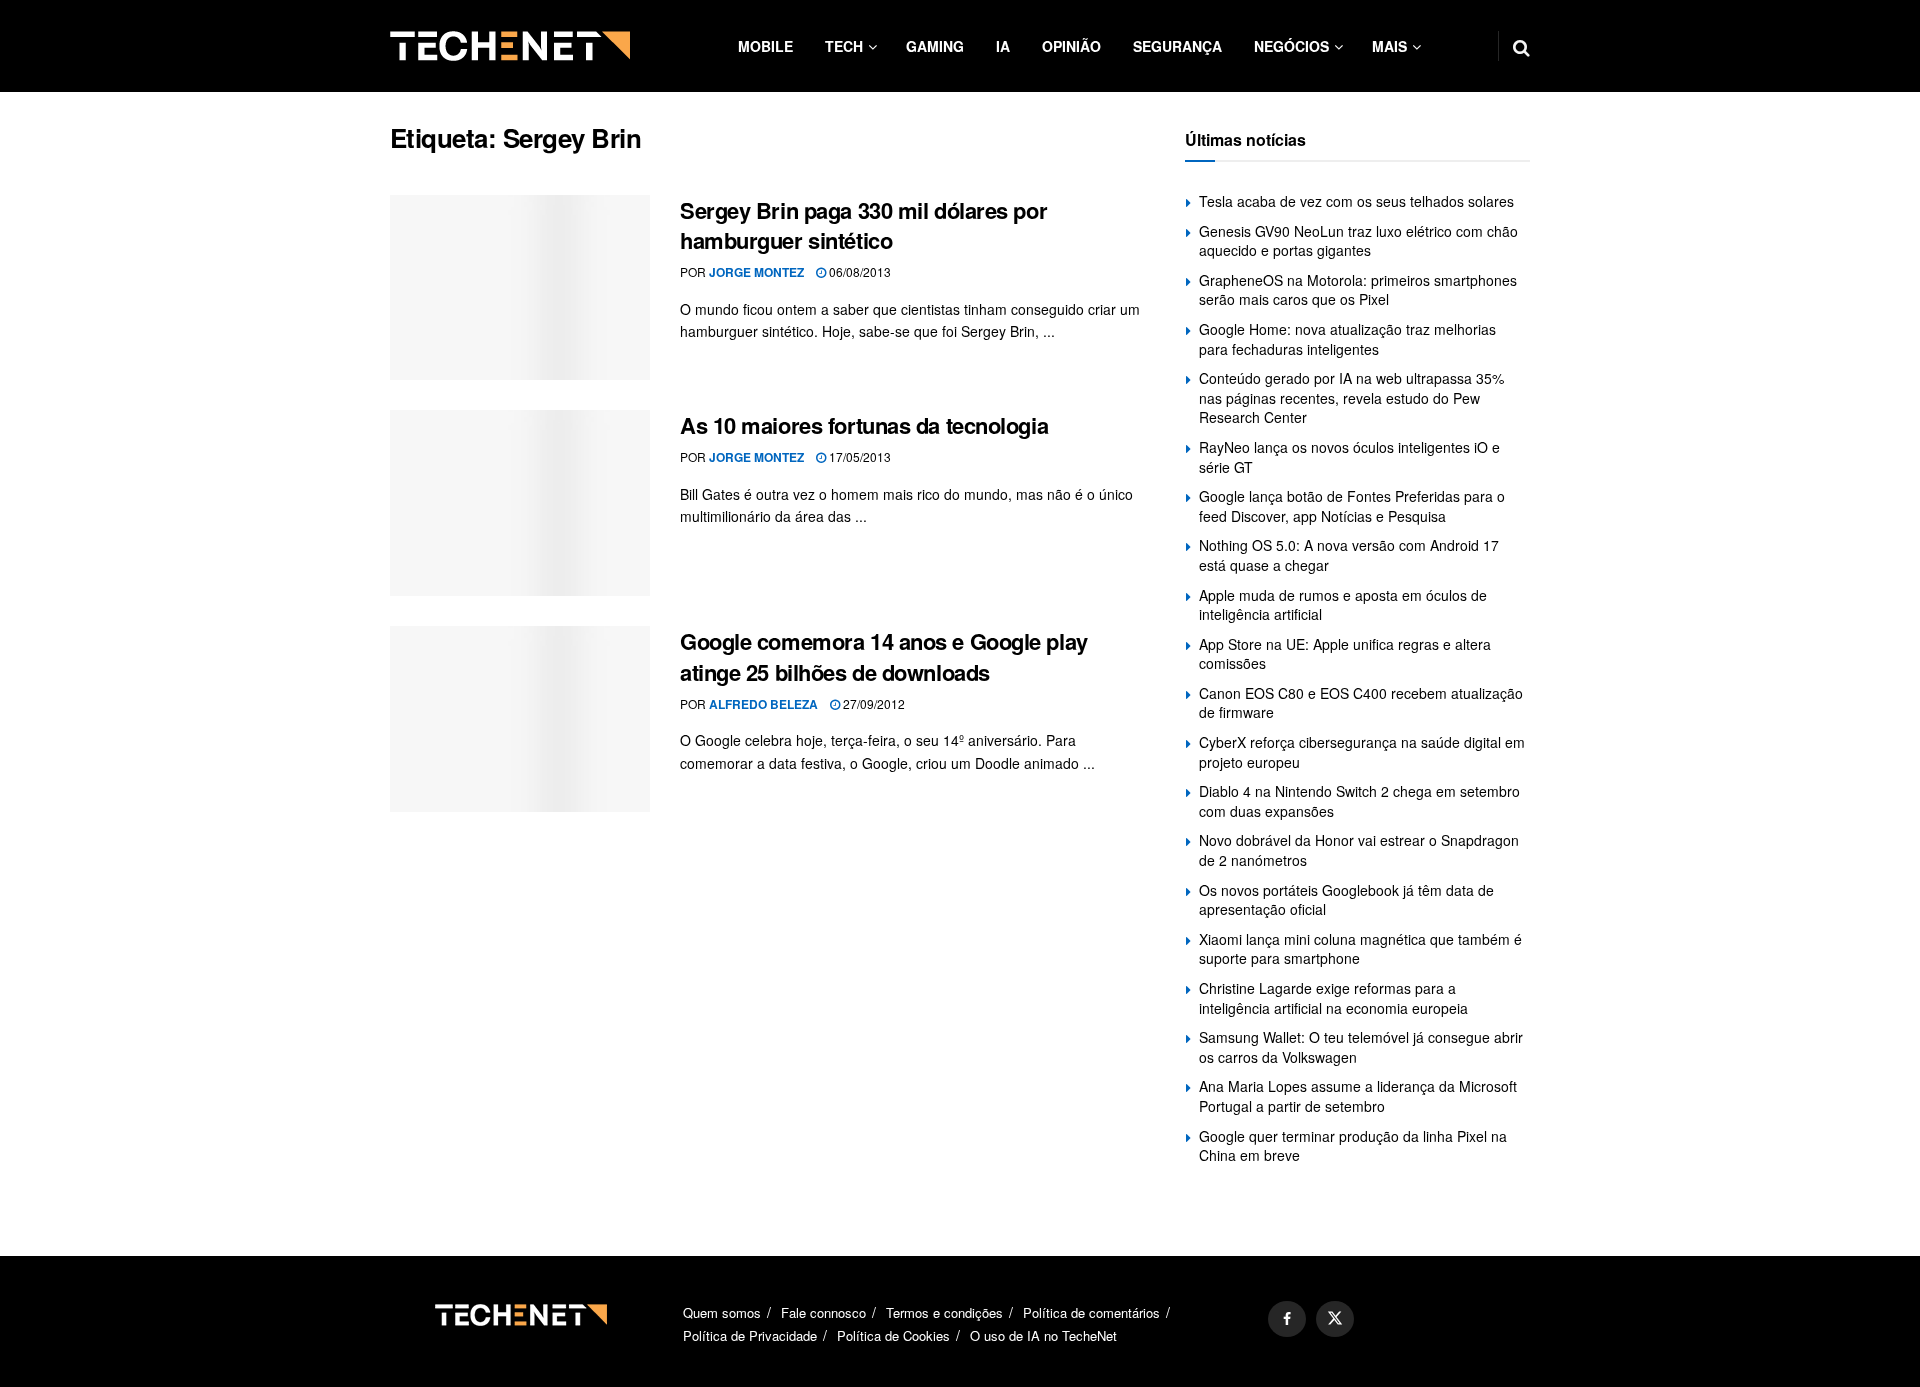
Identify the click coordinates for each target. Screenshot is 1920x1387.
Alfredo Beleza (763, 704)
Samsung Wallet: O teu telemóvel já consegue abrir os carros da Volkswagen (1361, 1047)
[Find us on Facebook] (1287, 1319)
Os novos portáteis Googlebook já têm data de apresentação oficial (1346, 900)
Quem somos (722, 1312)
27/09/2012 (872, 703)
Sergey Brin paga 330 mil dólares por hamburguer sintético (863, 225)
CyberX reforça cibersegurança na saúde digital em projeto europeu (1362, 752)
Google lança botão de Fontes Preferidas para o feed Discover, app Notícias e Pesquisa (1352, 506)
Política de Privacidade (750, 1335)
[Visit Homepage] (510, 46)
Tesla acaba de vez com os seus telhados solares (1356, 201)
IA (1003, 46)
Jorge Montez (756, 272)
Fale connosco (823, 1312)
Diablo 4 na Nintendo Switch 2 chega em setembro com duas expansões (1359, 801)
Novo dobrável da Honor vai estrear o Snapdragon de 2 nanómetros (1359, 850)
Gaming (935, 46)
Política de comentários (1091, 1312)
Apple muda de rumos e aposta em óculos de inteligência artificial (1343, 605)
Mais (1389, 46)
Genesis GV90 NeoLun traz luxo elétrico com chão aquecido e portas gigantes (1358, 241)
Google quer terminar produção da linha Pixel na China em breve (1353, 1146)
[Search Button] (1521, 46)
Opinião (1071, 46)
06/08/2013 (858, 271)
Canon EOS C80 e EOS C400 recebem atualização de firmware (1361, 703)
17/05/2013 (858, 456)
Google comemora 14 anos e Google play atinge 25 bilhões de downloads (884, 656)
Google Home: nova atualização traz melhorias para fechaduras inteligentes (1347, 339)
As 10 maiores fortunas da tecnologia (864, 425)
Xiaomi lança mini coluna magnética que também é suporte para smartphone (1360, 949)
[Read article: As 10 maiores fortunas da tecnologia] (520, 503)
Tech (844, 46)
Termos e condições (944, 1312)
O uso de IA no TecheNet (1043, 1335)
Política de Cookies (893, 1335)
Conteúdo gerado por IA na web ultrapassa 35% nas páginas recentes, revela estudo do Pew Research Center (1351, 397)
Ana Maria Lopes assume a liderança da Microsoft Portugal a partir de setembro (1358, 1096)
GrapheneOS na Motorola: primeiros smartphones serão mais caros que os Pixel (1358, 290)
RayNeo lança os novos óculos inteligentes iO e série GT (1349, 457)
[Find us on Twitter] (1335, 1319)
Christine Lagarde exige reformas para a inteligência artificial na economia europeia (1333, 998)
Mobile (765, 46)
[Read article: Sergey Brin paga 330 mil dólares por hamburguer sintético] (520, 288)
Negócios (1291, 46)
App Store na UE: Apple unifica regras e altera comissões (1345, 654)
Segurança (1177, 46)
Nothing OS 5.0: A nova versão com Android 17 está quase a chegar (1349, 555)
